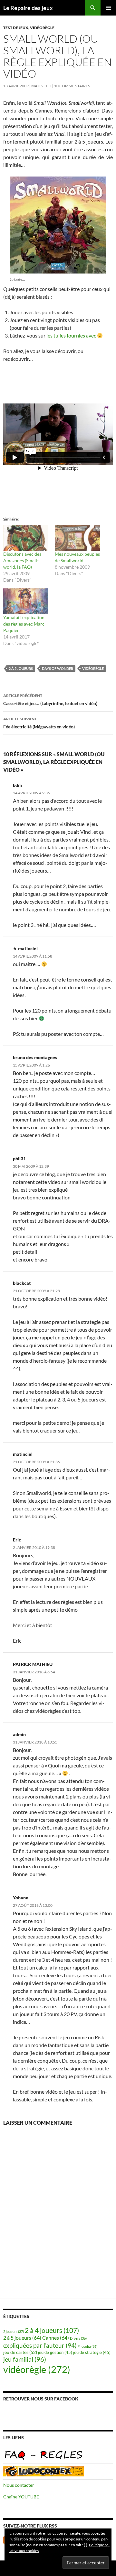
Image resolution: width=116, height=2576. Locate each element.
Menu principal (108, 8)
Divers (78, 2338)
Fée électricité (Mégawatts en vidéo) (39, 723)
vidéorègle (42, 28)
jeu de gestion (55, 2352)
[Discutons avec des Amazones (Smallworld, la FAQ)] (26, 538)
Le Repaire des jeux (28, 8)
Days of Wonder (58, 668)
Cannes (56, 2338)
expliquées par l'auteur (40, 2345)
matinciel (41, 86)
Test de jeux (16, 28)
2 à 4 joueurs (52, 2330)
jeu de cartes (20, 2352)
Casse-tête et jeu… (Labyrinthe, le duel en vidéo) (50, 700)
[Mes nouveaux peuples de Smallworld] (77, 538)
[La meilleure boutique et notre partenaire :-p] (43, 2471)
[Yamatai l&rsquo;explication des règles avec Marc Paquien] (26, 601)
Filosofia (87, 2346)
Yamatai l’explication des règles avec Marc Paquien (24, 624)
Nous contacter (19, 2485)
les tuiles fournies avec (72, 335)
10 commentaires (72, 86)
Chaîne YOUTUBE (21, 2497)
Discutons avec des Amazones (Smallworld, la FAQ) (22, 560)
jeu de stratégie (92, 2352)
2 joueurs (14, 2331)
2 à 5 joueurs (21, 668)
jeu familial (25, 2359)
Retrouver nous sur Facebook (41, 2399)
